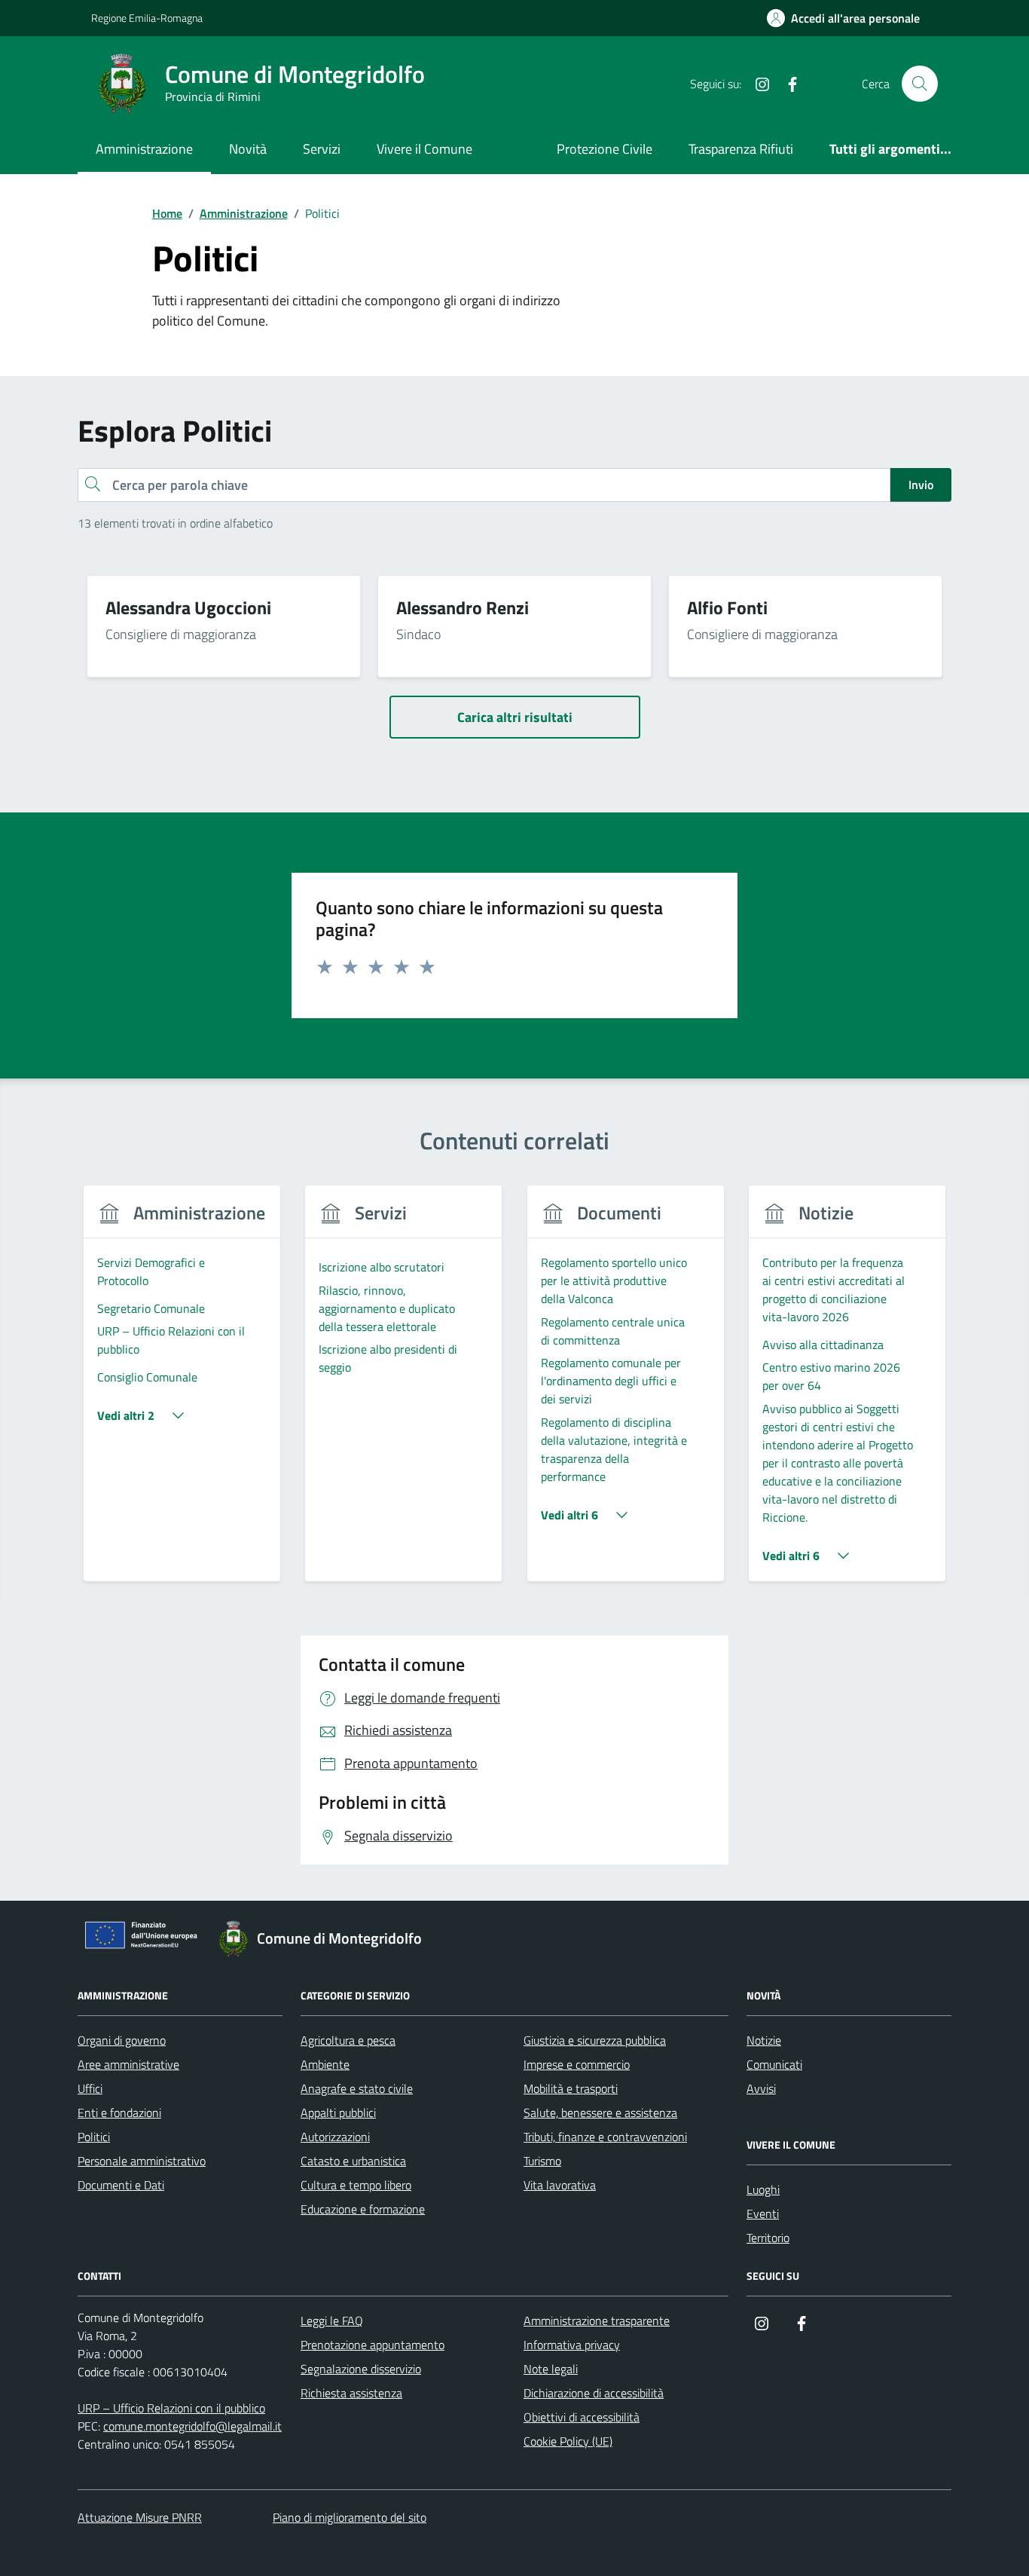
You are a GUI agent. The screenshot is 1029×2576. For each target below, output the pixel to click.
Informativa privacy (572, 2345)
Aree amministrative (128, 2064)
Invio (921, 485)
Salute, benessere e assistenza (600, 2113)
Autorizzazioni (335, 2137)
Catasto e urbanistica (353, 2161)
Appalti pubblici (338, 2113)
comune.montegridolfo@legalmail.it (192, 2426)
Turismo (542, 2161)
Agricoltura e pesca (348, 2040)
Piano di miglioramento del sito (350, 2517)
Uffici (90, 2088)
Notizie (764, 2040)
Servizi (322, 149)
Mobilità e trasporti (571, 2088)
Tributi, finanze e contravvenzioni (605, 2137)
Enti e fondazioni (119, 2113)
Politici (94, 2137)
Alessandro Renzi (463, 607)
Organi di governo (122, 2040)
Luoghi (763, 2189)
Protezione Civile (605, 149)
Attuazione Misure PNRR (140, 2517)
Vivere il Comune (424, 149)
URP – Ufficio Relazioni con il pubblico (171, 2408)
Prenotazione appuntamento (373, 2345)
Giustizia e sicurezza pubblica (595, 2040)
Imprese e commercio (577, 2064)
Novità (248, 149)
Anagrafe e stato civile (357, 2088)
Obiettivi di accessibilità (582, 2417)
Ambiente (325, 2064)
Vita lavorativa (560, 2185)
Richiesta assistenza (351, 2393)
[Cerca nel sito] (920, 84)
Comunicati (774, 2064)
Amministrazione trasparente (597, 2321)
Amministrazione (144, 149)
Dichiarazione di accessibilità (594, 2393)
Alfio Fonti (727, 607)
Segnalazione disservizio (361, 2369)
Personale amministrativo (142, 2161)
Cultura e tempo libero (356, 2185)
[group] (182, 1392)
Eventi (763, 2213)
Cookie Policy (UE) (568, 2441)
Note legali (551, 2369)
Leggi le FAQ (332, 2321)
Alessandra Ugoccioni (188, 607)
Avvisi (761, 2088)
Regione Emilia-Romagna (147, 18)
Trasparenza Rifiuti (741, 149)
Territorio (768, 2238)
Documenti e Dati (121, 2185)
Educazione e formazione (363, 2209)
